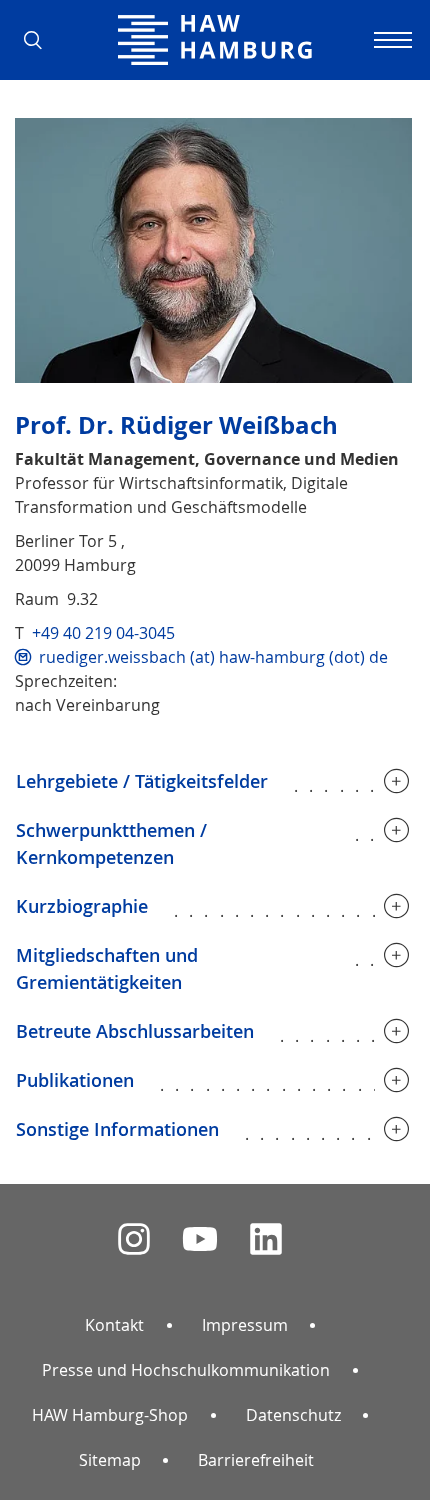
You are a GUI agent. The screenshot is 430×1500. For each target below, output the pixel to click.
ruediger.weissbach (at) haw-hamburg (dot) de (213, 657)
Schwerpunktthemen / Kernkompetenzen (111, 843)
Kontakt (114, 1325)
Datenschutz (293, 1415)
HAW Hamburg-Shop (110, 1415)
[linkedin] (266, 1239)
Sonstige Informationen (117, 1129)
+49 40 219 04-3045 (103, 633)
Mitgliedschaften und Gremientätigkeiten (107, 968)
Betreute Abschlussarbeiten (135, 1031)
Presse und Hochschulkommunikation (186, 1370)
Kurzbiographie (82, 906)
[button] (40, 40)
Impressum (245, 1325)
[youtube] (200, 1239)
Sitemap (110, 1460)
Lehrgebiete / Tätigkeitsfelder (142, 781)
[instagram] (134, 1239)
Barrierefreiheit (256, 1460)
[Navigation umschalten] (390, 40)
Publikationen (75, 1080)
